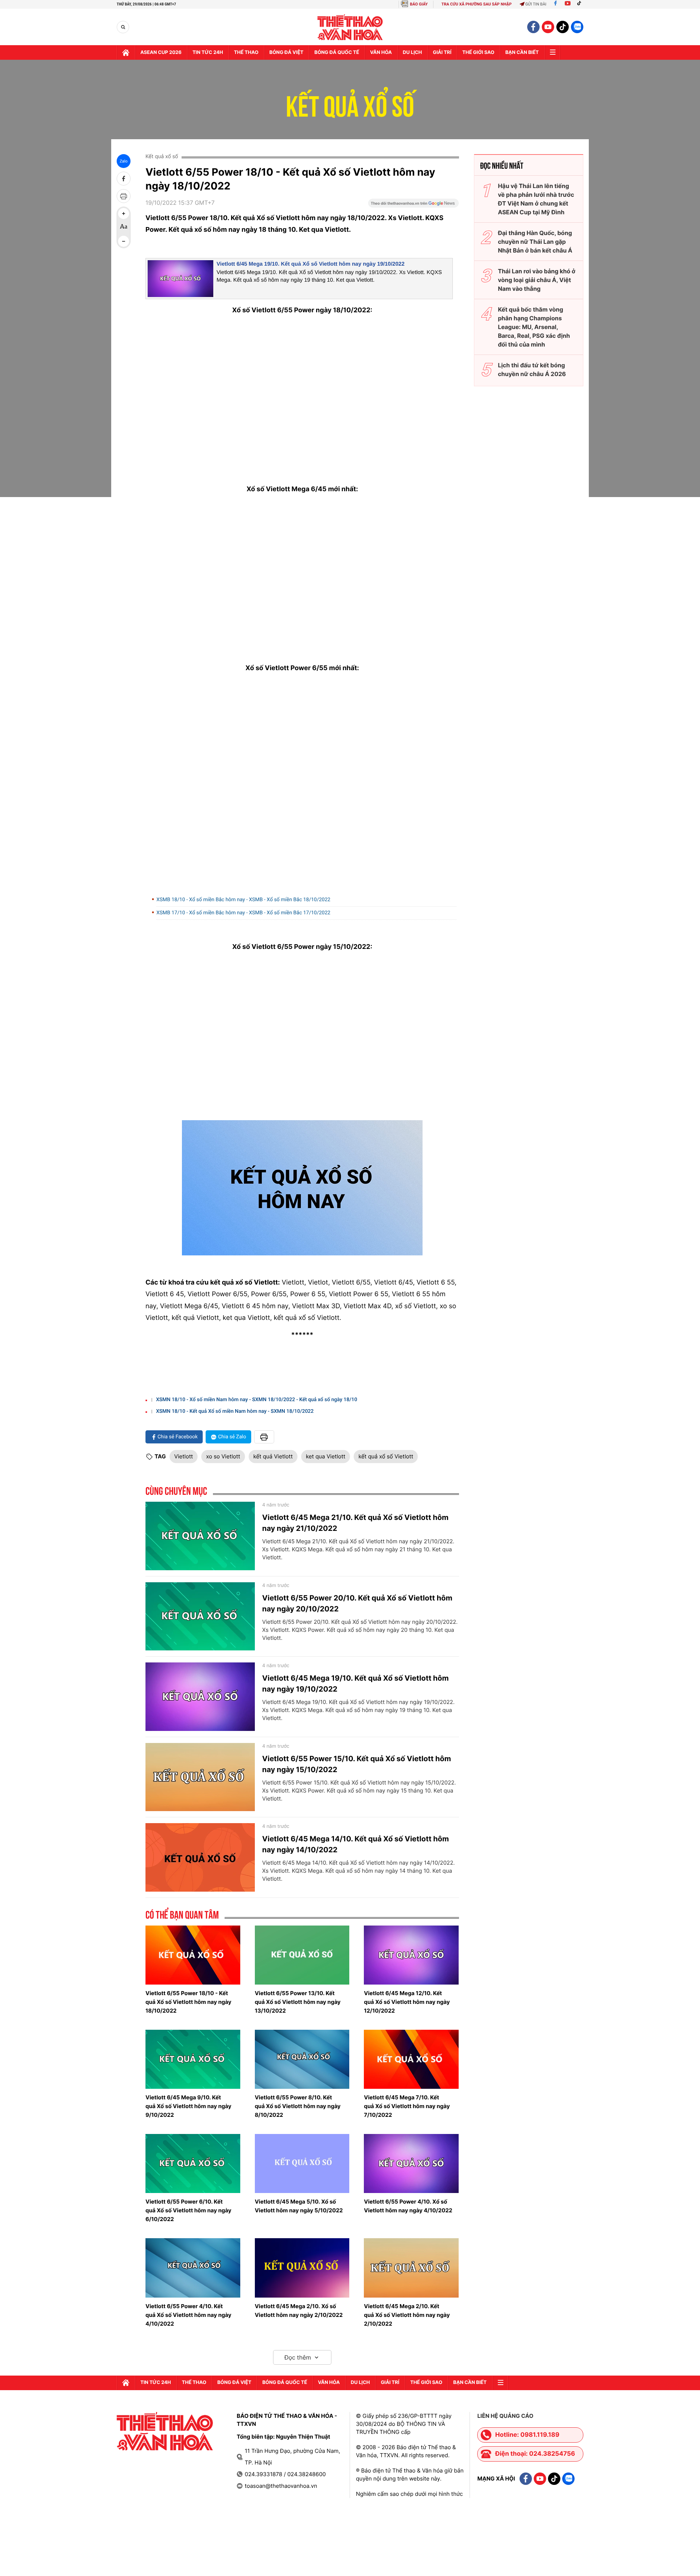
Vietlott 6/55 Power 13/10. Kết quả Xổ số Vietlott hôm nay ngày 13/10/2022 (298, 2002)
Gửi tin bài (536, 4)
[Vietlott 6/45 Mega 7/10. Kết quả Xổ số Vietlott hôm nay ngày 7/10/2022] (411, 2059)
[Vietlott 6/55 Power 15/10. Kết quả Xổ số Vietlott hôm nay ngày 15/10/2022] (200, 1777)
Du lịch (412, 52)
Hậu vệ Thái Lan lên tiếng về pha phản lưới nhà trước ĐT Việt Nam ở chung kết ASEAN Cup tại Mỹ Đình (536, 199)
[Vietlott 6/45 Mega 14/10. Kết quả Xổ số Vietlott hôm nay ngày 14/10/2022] (200, 1857)
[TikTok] (581, 4)
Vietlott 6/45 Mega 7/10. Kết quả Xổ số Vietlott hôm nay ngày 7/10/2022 (407, 2106)
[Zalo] (577, 27)
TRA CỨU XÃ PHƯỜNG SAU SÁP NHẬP (477, 4)
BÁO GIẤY (419, 4)
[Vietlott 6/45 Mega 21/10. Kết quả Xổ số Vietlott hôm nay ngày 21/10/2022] (200, 1536)
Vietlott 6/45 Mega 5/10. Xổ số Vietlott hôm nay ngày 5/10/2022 (299, 2206)
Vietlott (184, 1456)
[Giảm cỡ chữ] (124, 241)
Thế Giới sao (478, 52)
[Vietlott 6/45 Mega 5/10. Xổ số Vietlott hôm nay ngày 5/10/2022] (302, 2163)
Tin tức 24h (208, 52)
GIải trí (442, 52)
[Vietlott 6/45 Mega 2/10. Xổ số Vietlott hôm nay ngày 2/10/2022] (302, 2268)
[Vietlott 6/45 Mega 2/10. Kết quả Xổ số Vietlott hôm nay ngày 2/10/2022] (411, 2268)
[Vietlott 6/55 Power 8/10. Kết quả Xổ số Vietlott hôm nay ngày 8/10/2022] (302, 2059)
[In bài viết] (124, 196)
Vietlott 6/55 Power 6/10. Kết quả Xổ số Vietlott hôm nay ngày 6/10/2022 (188, 2210)
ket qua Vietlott (326, 1456)
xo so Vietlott (223, 1456)
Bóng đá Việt (286, 52)
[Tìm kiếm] (123, 27)
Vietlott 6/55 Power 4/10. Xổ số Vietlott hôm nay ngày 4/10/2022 (408, 2206)
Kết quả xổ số (350, 102)
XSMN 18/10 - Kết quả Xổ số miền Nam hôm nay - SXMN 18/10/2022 (235, 1411)
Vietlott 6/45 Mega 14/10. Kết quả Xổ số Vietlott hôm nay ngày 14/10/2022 (355, 1844)
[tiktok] (563, 27)
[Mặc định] (124, 227)
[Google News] (413, 206)
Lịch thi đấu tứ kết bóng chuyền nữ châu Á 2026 (532, 370)
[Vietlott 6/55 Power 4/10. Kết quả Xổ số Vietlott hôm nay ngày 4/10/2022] (193, 2268)
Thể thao (246, 52)
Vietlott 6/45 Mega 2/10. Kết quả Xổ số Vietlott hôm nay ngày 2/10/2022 (407, 2315)
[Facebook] (555, 4)
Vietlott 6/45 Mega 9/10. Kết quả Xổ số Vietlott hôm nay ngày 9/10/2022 (188, 2106)
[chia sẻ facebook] (124, 179)
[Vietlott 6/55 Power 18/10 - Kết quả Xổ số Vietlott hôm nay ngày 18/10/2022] (193, 1955)
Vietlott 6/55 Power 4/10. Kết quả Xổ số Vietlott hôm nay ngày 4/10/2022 (188, 2315)
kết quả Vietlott (273, 1456)
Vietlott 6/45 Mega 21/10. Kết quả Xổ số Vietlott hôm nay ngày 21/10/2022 (355, 1523)
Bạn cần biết (522, 52)
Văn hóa (381, 52)
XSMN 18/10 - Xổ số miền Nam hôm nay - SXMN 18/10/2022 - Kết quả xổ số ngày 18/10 (257, 1400)
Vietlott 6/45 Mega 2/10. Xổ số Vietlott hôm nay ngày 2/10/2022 (299, 2311)
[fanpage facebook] (533, 27)
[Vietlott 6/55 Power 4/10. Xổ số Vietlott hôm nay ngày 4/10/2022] (411, 2163)
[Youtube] (568, 4)
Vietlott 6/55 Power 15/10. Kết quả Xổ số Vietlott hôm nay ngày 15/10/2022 (357, 1764)
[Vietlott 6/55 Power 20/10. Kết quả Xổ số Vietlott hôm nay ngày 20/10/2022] (200, 1617)
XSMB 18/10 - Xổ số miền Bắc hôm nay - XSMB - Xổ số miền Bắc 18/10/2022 (243, 900)
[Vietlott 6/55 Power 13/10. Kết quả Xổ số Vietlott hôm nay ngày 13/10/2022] (302, 1955)
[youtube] (548, 27)
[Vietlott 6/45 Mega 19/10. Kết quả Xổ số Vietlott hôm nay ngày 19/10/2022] (200, 1697)
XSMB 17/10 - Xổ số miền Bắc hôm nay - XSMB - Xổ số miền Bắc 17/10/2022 (243, 913)
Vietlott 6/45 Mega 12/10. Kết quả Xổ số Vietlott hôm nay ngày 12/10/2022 (407, 2002)
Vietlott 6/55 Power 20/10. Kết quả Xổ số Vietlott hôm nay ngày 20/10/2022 (357, 1603)
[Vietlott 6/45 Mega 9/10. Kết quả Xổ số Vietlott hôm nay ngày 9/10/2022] (193, 2059)
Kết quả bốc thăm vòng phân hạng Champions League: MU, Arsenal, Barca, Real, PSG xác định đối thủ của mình (534, 327)
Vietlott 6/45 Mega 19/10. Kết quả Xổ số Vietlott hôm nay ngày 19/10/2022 (310, 264)
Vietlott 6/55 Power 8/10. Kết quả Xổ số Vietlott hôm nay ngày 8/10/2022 (298, 2106)
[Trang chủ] (126, 52)
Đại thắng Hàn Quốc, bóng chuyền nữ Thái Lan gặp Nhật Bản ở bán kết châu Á (535, 242)
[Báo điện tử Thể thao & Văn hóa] (350, 27)
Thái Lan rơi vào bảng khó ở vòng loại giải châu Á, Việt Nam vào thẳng (537, 280)
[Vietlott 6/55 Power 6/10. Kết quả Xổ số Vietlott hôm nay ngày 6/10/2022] (193, 2163)
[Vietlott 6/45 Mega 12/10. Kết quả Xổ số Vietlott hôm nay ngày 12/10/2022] (411, 1955)
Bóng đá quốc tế (337, 52)
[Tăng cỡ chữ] (124, 214)
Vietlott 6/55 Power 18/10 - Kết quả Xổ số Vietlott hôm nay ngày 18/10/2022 (188, 2002)
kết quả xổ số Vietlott (386, 1456)
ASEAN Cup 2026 (161, 52)
